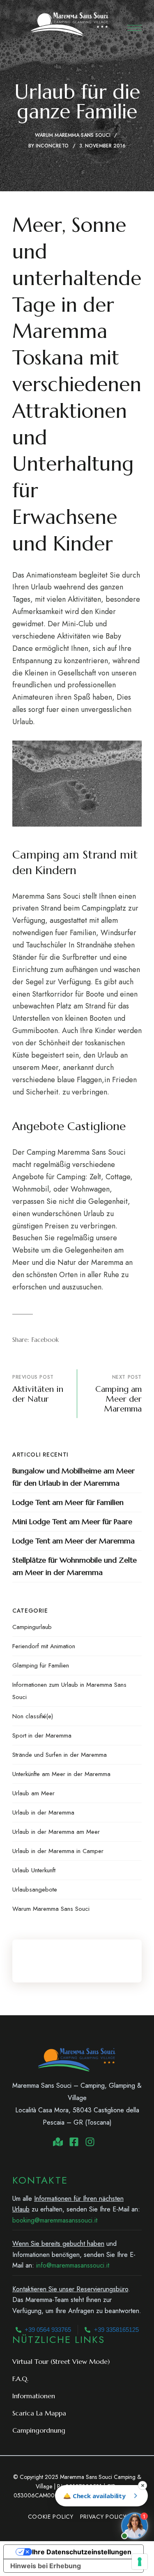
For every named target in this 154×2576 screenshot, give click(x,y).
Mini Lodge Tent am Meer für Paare (72, 1521)
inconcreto (52, 146)
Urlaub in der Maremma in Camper (58, 1851)
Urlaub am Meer (33, 1793)
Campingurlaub (32, 1627)
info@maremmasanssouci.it (73, 2265)
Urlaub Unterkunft (34, 1870)
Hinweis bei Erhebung (46, 2566)
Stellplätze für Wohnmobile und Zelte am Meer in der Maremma (75, 1566)
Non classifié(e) (33, 1716)
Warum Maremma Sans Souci (73, 135)
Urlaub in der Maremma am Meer (56, 1832)
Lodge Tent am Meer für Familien (68, 1502)
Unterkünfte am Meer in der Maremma (61, 1774)
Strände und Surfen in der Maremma (60, 1755)
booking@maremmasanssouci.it (55, 2220)
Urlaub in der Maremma (43, 1812)
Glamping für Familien (41, 1665)
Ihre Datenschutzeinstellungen (82, 2552)
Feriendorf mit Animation (44, 1646)
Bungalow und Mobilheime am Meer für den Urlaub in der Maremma (74, 1477)
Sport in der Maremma (42, 1735)
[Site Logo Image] (70, 24)
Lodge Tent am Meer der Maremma (74, 1541)
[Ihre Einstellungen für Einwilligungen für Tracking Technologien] (140, 2562)
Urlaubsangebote (35, 1890)
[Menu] (134, 28)
